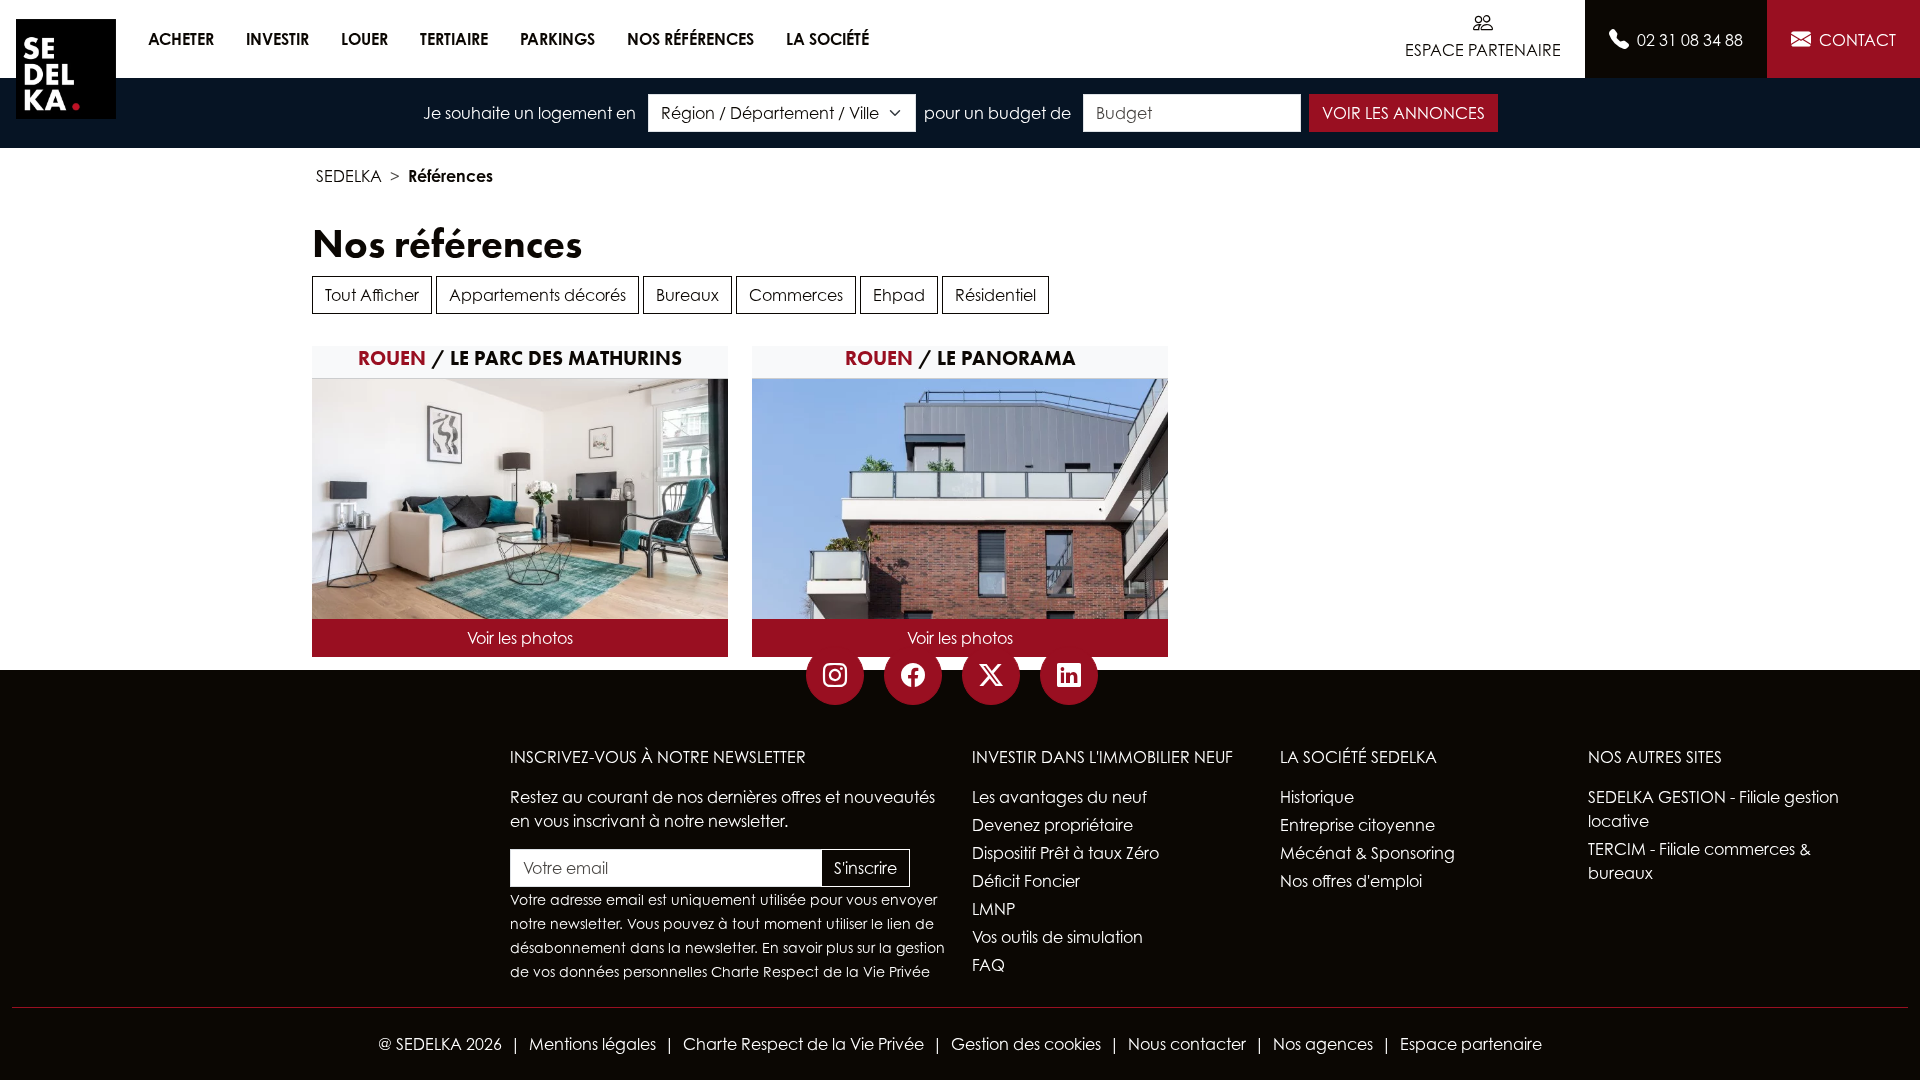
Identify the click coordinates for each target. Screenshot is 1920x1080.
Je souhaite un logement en (529, 113)
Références (450, 176)
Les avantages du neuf (1059, 797)
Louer (364, 39)
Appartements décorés (537, 295)
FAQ (988, 965)
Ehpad (899, 295)
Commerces (796, 295)
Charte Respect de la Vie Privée (820, 971)
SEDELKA (349, 176)
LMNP (993, 909)
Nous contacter (1187, 1044)
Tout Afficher (372, 295)
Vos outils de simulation (1057, 937)
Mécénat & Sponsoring (1367, 853)
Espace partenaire (1471, 1044)
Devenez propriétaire (1052, 825)
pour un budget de (997, 113)
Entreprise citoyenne (1357, 825)
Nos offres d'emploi (1351, 881)
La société (827, 39)
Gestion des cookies (1026, 1044)
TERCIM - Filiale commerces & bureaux (1699, 861)
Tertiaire (454, 39)
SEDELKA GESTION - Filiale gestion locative (1713, 809)
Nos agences (1323, 1044)
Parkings (557, 39)
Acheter (181, 39)
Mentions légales (592, 1044)
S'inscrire (865, 868)
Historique (1317, 797)
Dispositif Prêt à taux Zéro (1065, 853)
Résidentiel (995, 295)
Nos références (690, 39)
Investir (277, 39)
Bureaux (687, 295)
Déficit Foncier (1026, 881)
